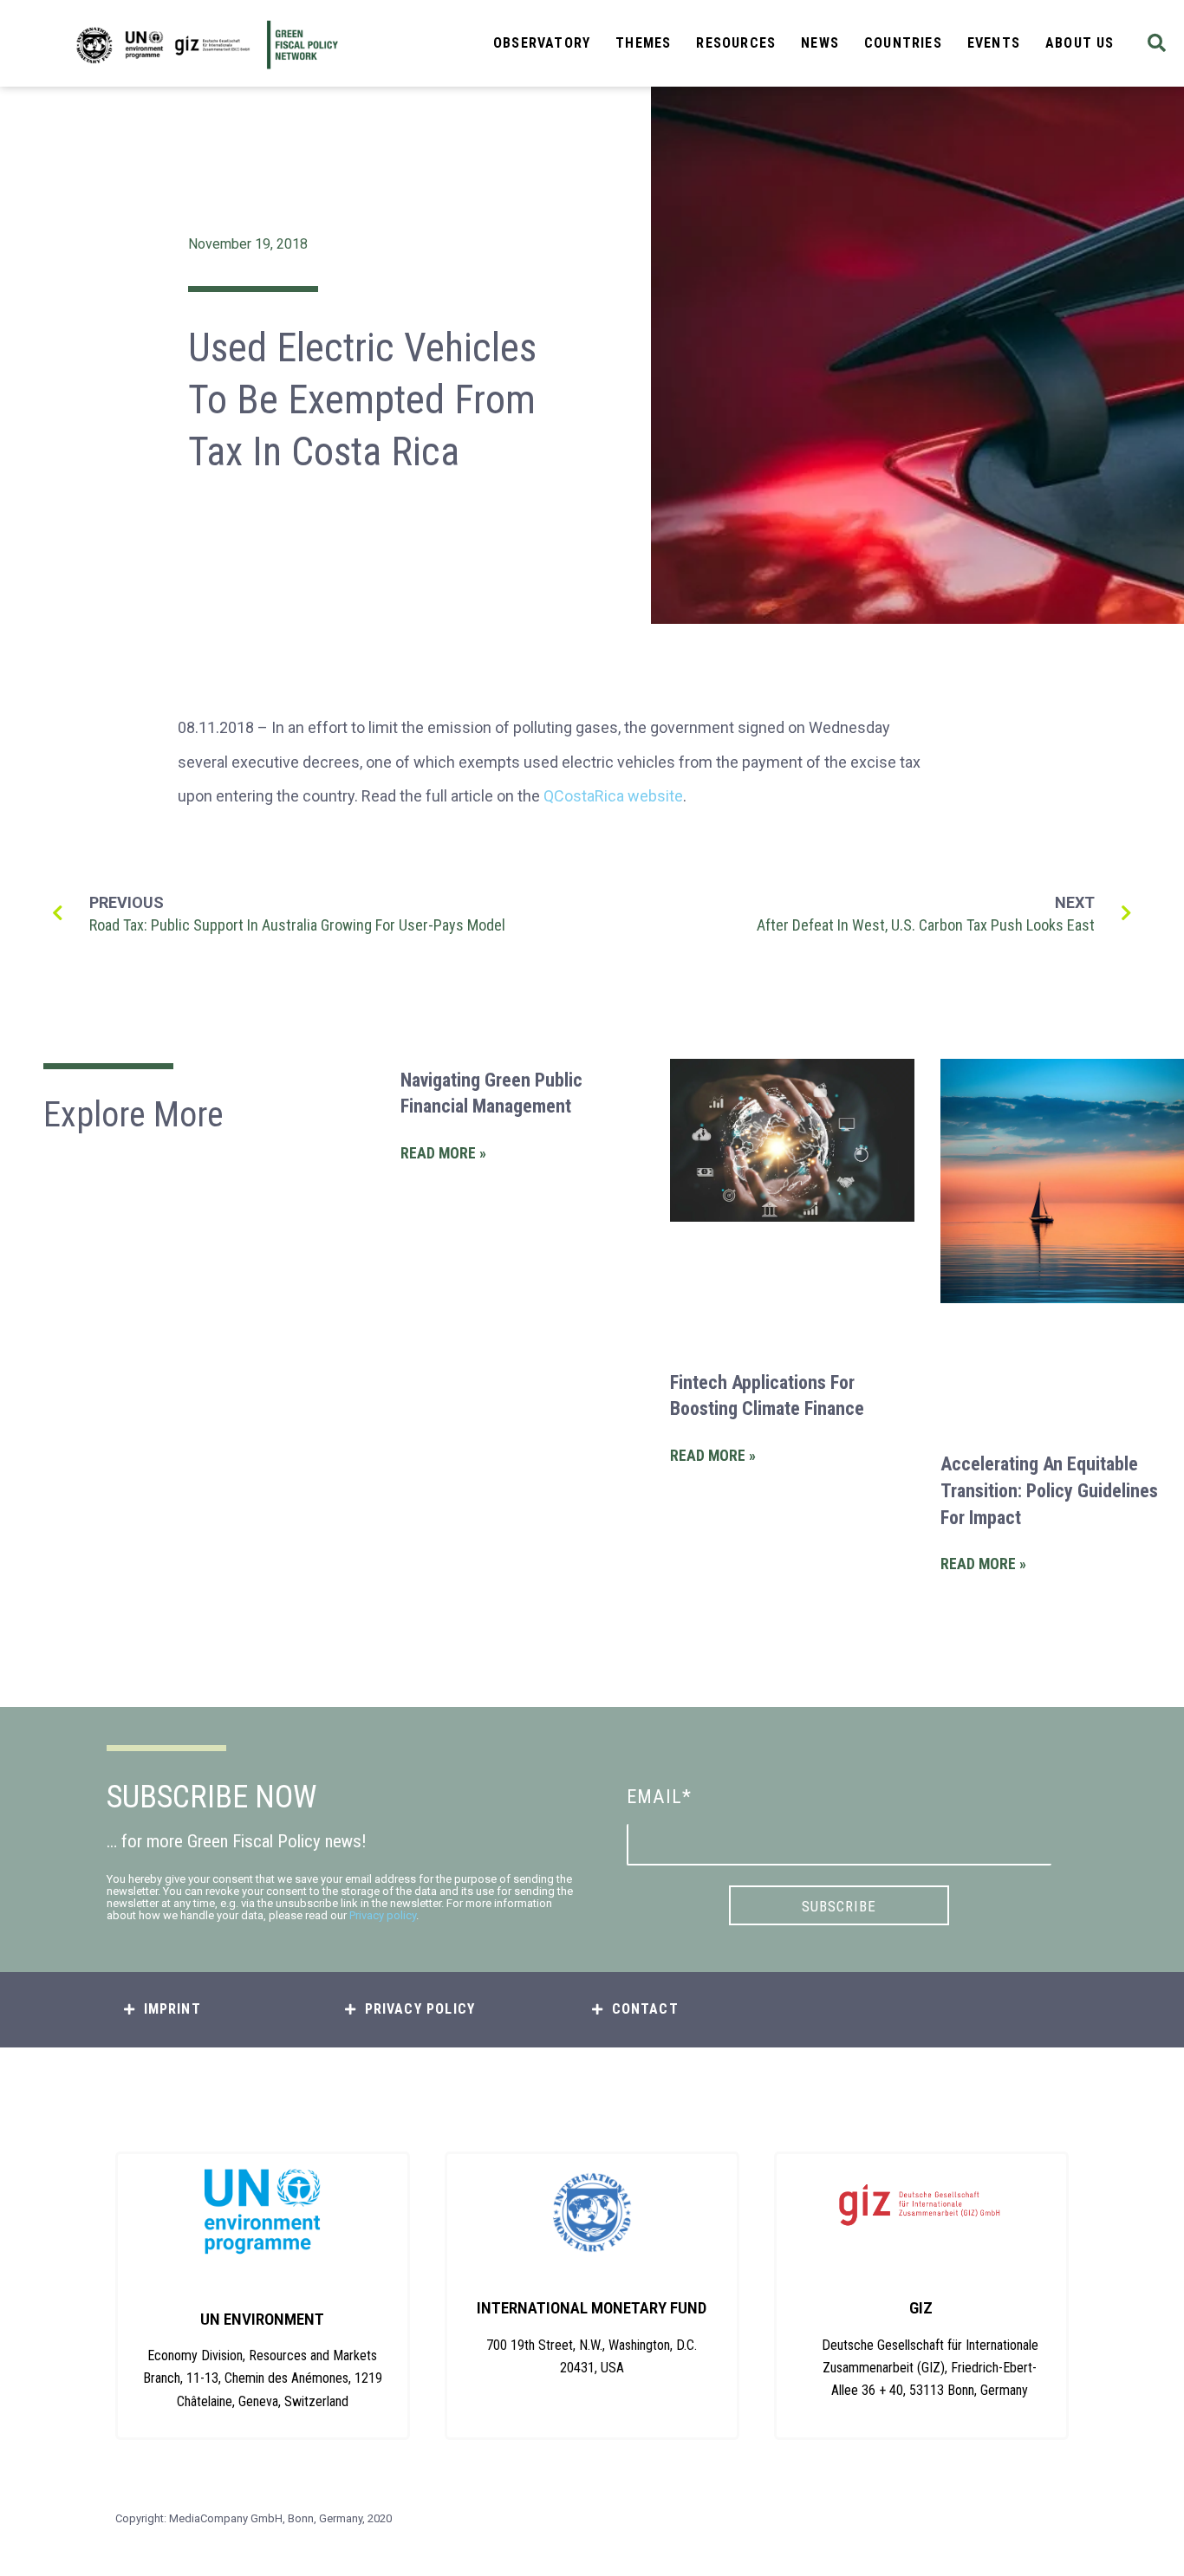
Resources (736, 43)
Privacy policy (383, 1915)
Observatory (542, 43)
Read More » (443, 1153)
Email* (659, 1797)
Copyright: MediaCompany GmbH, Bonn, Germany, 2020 (254, 2518)
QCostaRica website (613, 796)
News (820, 43)
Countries (903, 43)
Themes (643, 43)
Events (994, 43)
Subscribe (839, 1906)
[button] (1157, 44)
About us (1080, 43)
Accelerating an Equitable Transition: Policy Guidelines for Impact (1049, 1491)
